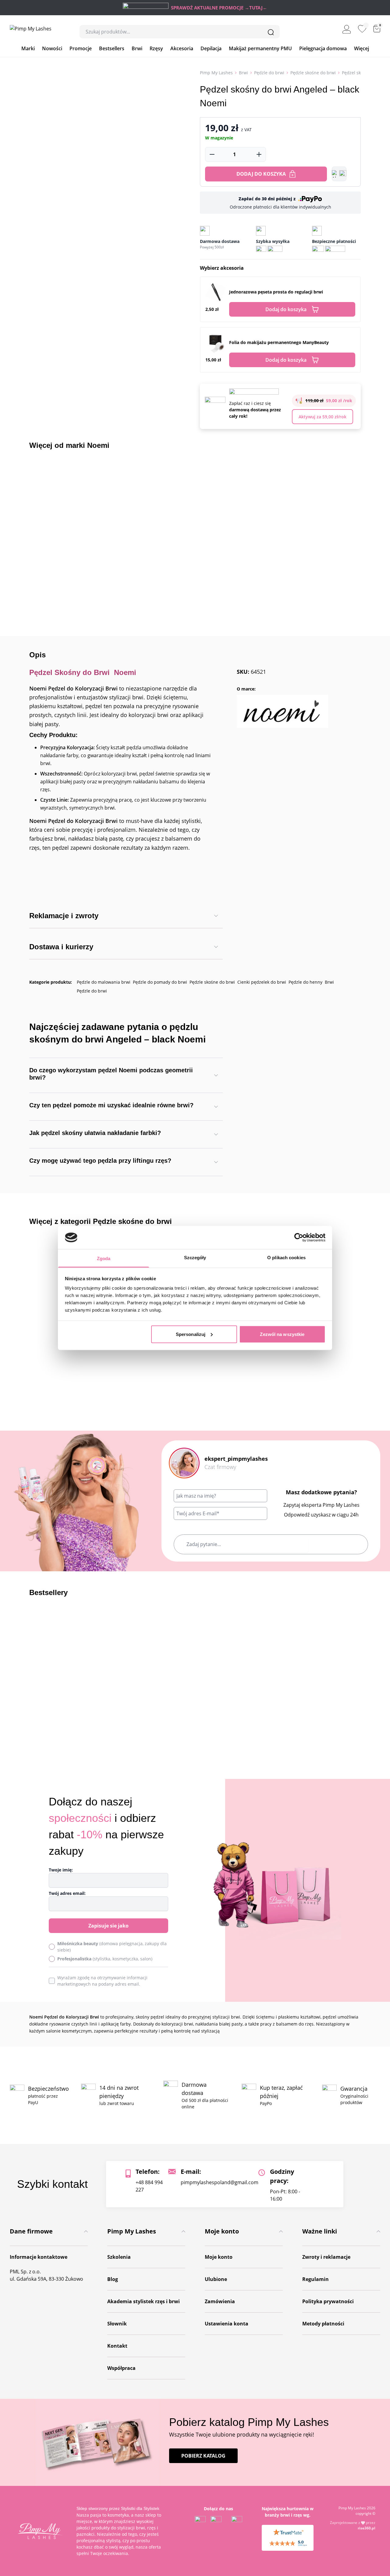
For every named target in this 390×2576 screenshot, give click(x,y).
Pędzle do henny (305, 982)
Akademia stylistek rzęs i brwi (144, 2301)
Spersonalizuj (191, 1334)
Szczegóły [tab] (195, 1258)
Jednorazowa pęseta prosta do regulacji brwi (276, 292)
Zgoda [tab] (104, 1258)
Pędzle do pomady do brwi (160, 982)
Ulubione (216, 2279)
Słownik (117, 2324)
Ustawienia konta (227, 2324)
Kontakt (117, 2346)
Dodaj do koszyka (261, 174)
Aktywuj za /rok (323, 417)
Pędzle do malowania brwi (104, 982)
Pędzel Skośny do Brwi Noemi (83, 672)
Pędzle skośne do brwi (313, 73)
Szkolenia (119, 2257)
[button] (339, 174)
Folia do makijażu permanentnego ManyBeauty (279, 342)
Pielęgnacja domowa (323, 48)
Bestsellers (112, 48)
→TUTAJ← (256, 8)
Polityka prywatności (328, 2301)
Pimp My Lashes (216, 73)
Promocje (81, 48)
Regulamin (316, 2279)
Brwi (137, 48)
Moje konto (219, 2257)
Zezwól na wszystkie (282, 1334)
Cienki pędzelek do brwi (262, 982)
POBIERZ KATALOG (203, 2456)
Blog (113, 2279)
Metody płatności (323, 2324)
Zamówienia (220, 2301)
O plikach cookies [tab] (286, 1258)
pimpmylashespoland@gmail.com (220, 2182)
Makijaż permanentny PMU (260, 48)
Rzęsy (156, 48)
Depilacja (211, 48)
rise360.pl (367, 2528)
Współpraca (121, 2368)
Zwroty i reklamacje (326, 2257)
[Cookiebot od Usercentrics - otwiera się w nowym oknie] (299, 1237)
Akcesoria (182, 48)
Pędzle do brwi (269, 73)
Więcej (362, 48)
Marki (28, 48)
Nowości (52, 48)
